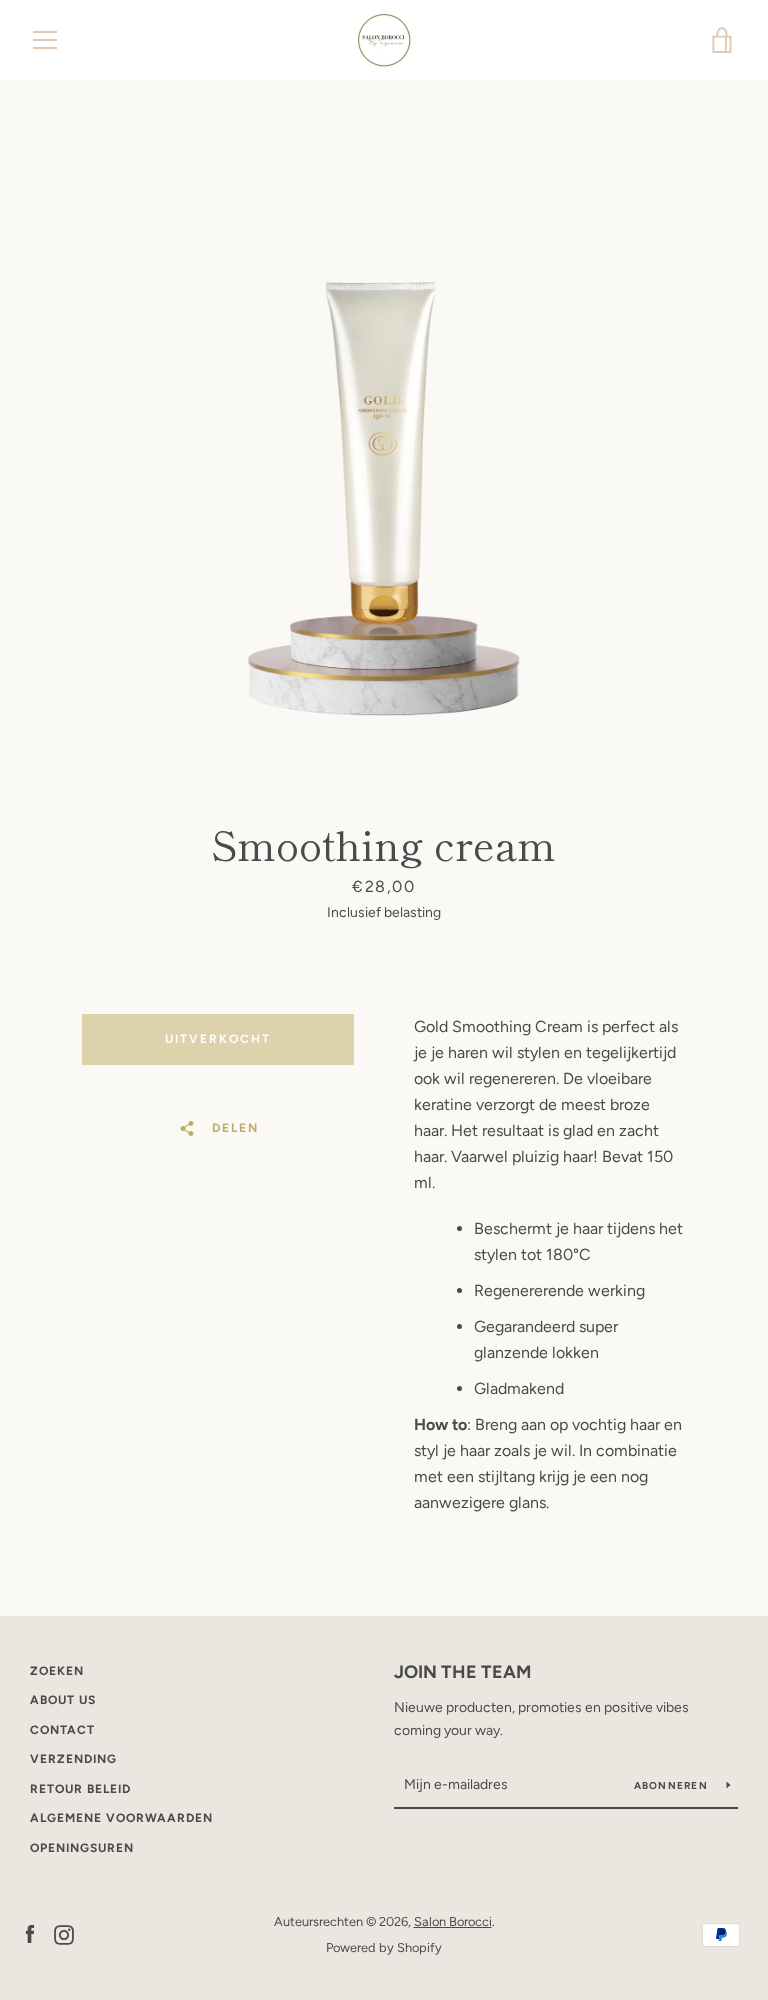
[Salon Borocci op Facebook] (30, 1933)
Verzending (73, 1759)
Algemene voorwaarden (121, 1818)
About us (63, 1700)
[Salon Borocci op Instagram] (64, 1933)
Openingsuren (82, 1848)
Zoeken (57, 1671)
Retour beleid (80, 1789)
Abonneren (673, 1785)
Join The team (462, 1672)
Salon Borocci (453, 1921)
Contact (62, 1730)
